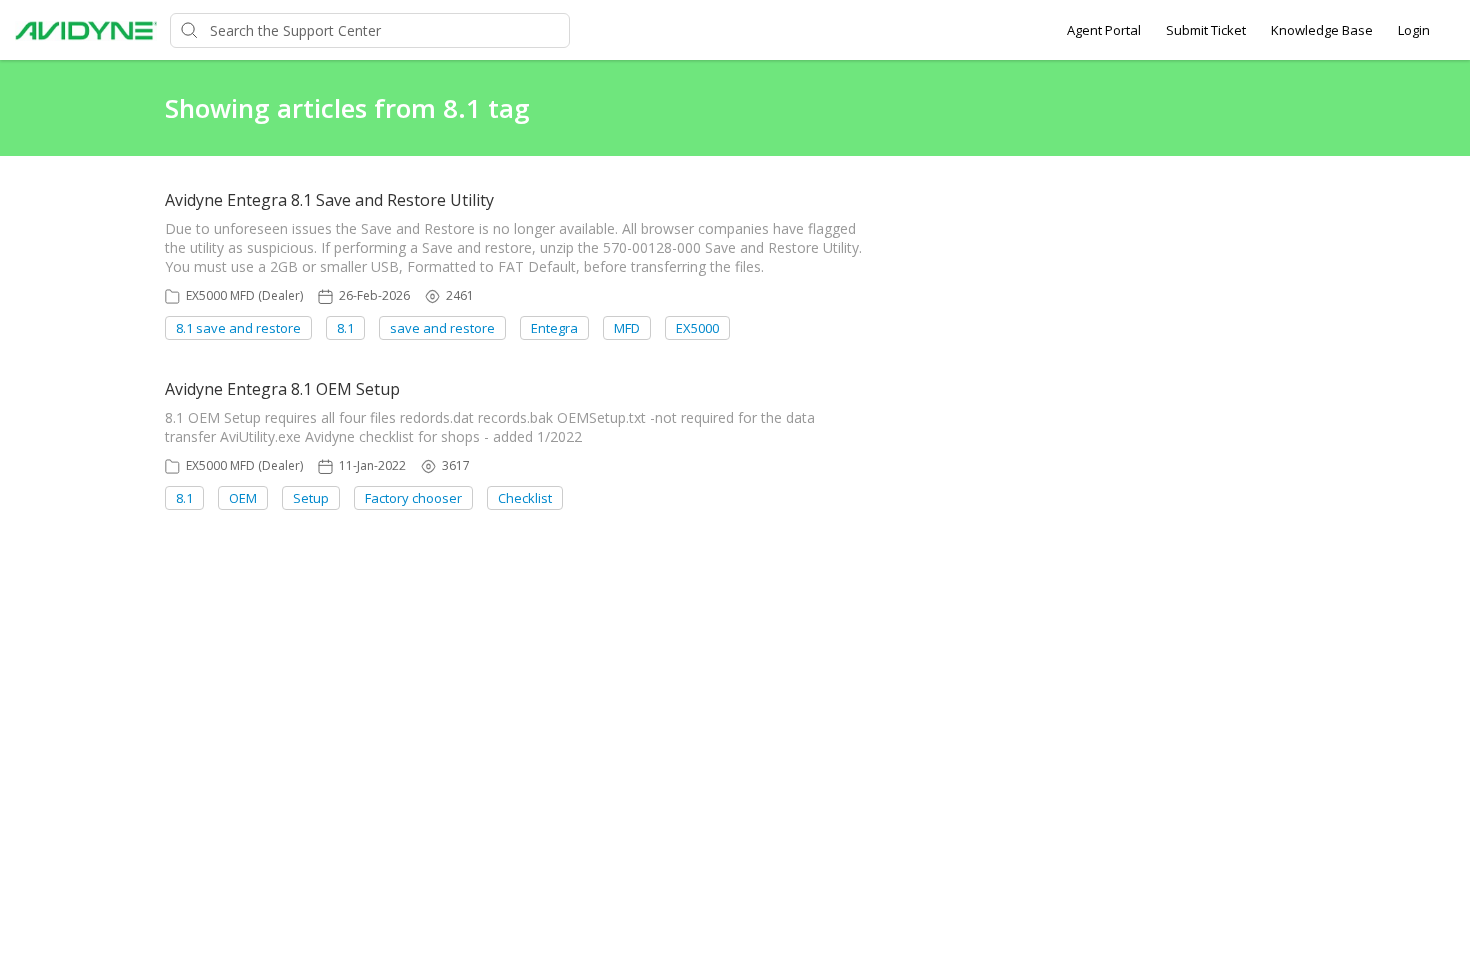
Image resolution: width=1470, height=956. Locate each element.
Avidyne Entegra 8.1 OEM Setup (282, 389)
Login (1414, 30)
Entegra (554, 328)
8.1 (345, 328)
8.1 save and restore (238, 328)
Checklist (525, 498)
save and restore (442, 328)
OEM (243, 498)
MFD (627, 328)
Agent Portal (1104, 30)
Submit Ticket (1206, 30)
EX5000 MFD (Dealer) (244, 295)
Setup (311, 498)
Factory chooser (413, 498)
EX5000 (697, 328)
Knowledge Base (1322, 30)
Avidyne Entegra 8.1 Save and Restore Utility (329, 200)
